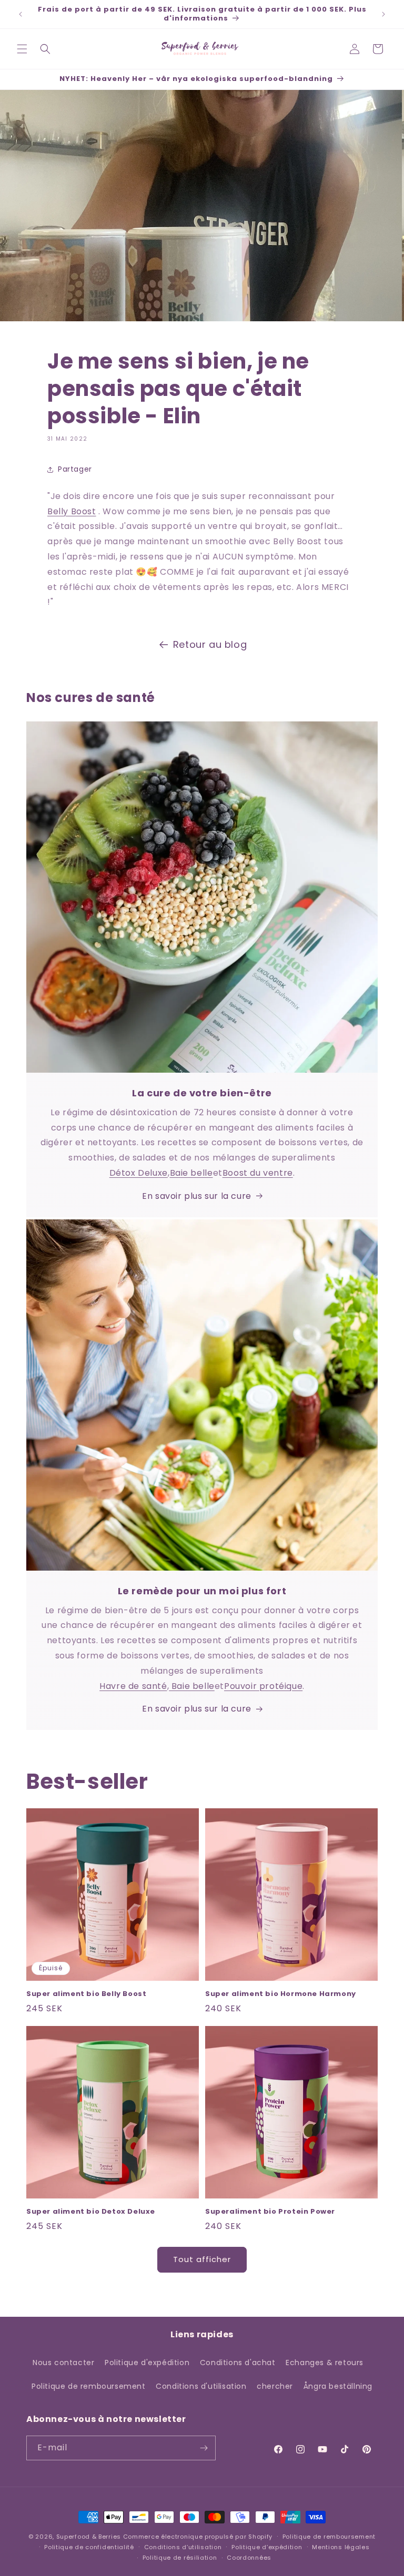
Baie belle (191, 1173)
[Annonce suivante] (383, 14)
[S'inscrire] (204, 2448)
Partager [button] (75, 469)
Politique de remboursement (89, 2386)
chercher (275, 2386)
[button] (22, 49)
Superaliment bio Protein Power (270, 2212)
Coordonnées (249, 2558)
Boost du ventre (258, 1173)
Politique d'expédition (147, 2363)
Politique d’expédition (267, 2547)
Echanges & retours (325, 2363)
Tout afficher (202, 2259)
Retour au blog (210, 644)
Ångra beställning (338, 2386)
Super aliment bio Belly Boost (86, 1994)
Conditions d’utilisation (183, 2547)
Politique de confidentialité (89, 2547)
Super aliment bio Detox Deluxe (91, 2212)
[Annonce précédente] (21, 14)
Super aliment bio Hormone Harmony (281, 1994)
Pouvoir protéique (263, 1686)
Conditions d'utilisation (201, 2386)
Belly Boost (72, 511)
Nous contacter (63, 2363)
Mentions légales (341, 2547)
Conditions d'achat (238, 2363)
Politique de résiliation (180, 2558)
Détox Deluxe (139, 1173)
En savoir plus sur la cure (197, 1196)
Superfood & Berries (89, 2537)
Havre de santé (133, 1686)
